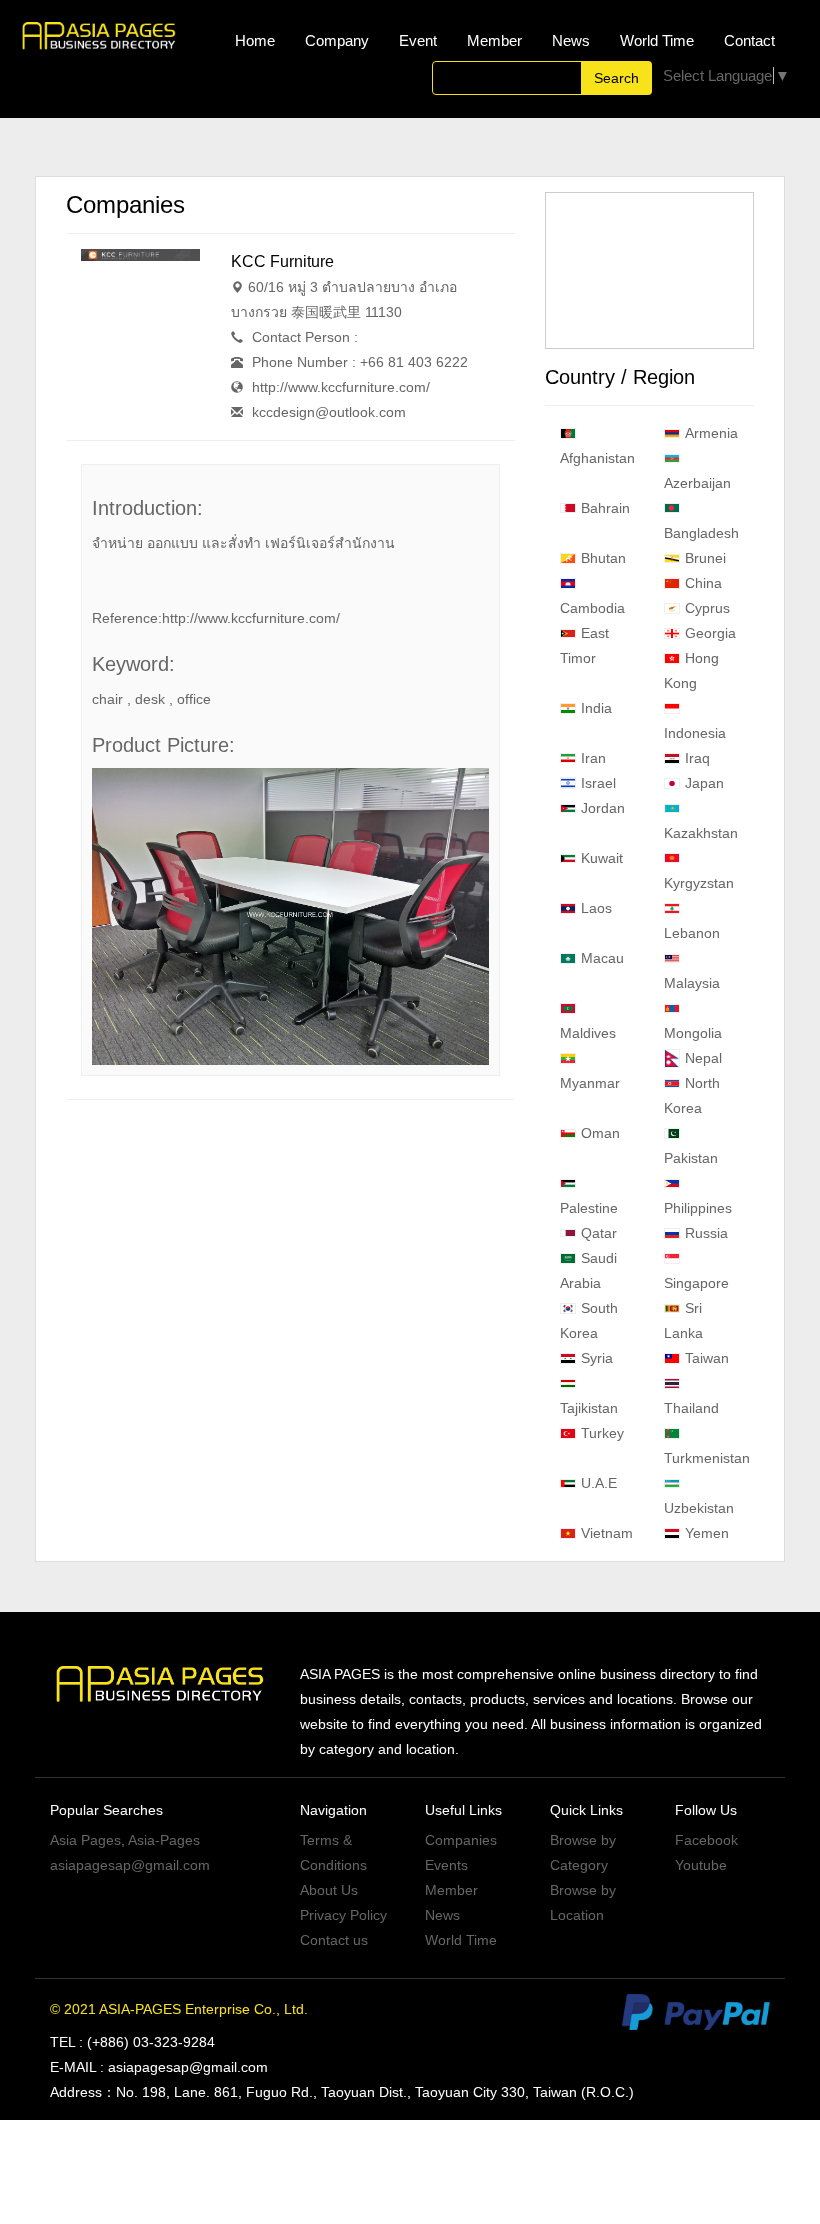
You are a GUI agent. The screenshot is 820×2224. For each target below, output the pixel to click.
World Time (657, 40)
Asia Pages (85, 1840)
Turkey (602, 1433)
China (703, 583)
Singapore (696, 1283)
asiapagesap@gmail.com (130, 1865)
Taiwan (707, 1358)
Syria (597, 1358)
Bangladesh (701, 533)
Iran (593, 758)
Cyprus (707, 608)
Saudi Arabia (588, 1270)
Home (255, 40)
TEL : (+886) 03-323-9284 (132, 2042)
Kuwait (602, 858)
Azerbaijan (697, 483)
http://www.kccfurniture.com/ (341, 387)
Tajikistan (589, 1408)
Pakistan (691, 1158)
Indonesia (695, 733)
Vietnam (607, 1533)
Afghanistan (597, 458)
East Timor (584, 645)
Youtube (701, 1865)
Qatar (599, 1233)
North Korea (692, 1095)
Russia (706, 1233)
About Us (329, 1890)
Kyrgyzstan (699, 883)
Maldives (588, 1033)
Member (494, 40)
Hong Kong (691, 670)
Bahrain (605, 508)
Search (616, 78)
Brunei (705, 558)
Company (337, 40)
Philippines (698, 1208)
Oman (600, 1133)
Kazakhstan (701, 833)
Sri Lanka (683, 1320)
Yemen (707, 1533)
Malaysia (692, 983)
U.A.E (599, 1483)
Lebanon (692, 933)
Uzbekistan (699, 1508)
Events (446, 1865)
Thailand (691, 1408)
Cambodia (592, 608)
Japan (704, 783)
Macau (602, 958)
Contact (749, 40)
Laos (596, 908)
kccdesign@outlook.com (329, 412)
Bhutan (603, 558)
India (596, 708)
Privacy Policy (343, 1915)
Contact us (334, 1940)
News (571, 40)
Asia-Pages (164, 1840)
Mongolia (693, 1033)
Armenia (711, 433)
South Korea (589, 1320)
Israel (598, 783)
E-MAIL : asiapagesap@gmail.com (159, 2067)
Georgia (710, 633)
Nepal (703, 1058)
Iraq (697, 758)
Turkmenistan (707, 1458)
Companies (461, 1840)
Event (418, 40)
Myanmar (590, 1083)
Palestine (589, 1208)
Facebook (706, 1840)
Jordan (603, 808)
